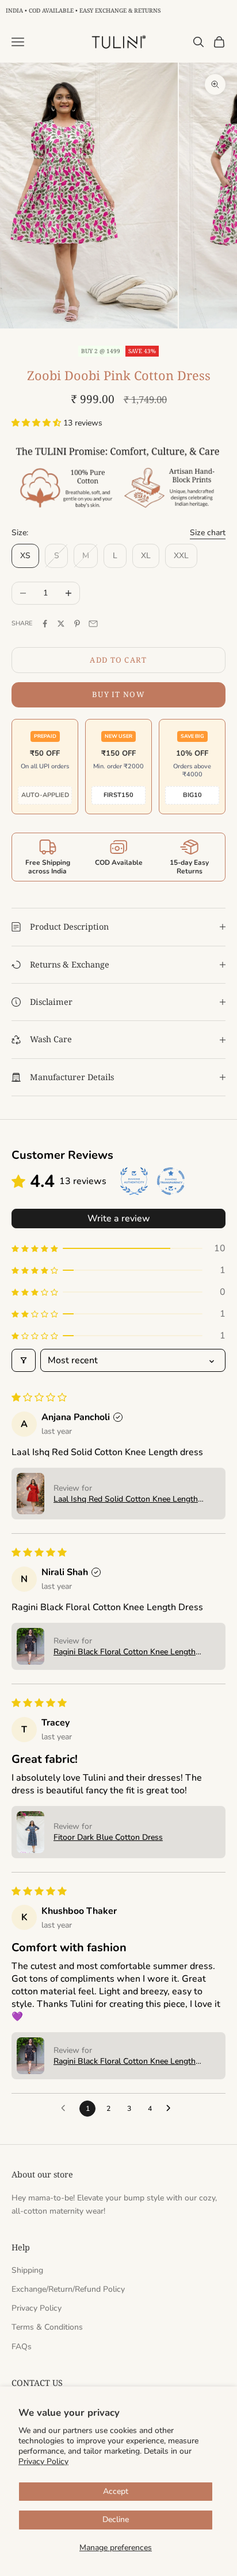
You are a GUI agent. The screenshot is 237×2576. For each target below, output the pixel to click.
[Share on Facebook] (45, 624)
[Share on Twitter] (61, 624)
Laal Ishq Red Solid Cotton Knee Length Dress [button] (126, 1499)
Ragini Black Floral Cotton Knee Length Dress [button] (125, 1652)
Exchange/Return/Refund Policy (68, 2289)
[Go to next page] (171, 2109)
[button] (37, 423)
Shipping (27, 2270)
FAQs (22, 2347)
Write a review (119, 1219)
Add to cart (118, 660)
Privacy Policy (43, 2461)
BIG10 (192, 795)
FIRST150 (118, 795)
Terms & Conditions (47, 2327)
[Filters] (24, 1360)
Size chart (208, 533)
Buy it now (118, 694)
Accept (116, 2491)
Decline (116, 2519)
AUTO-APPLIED (45, 795)
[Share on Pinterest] (77, 624)
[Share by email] (93, 624)
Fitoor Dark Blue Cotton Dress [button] (108, 1837)
